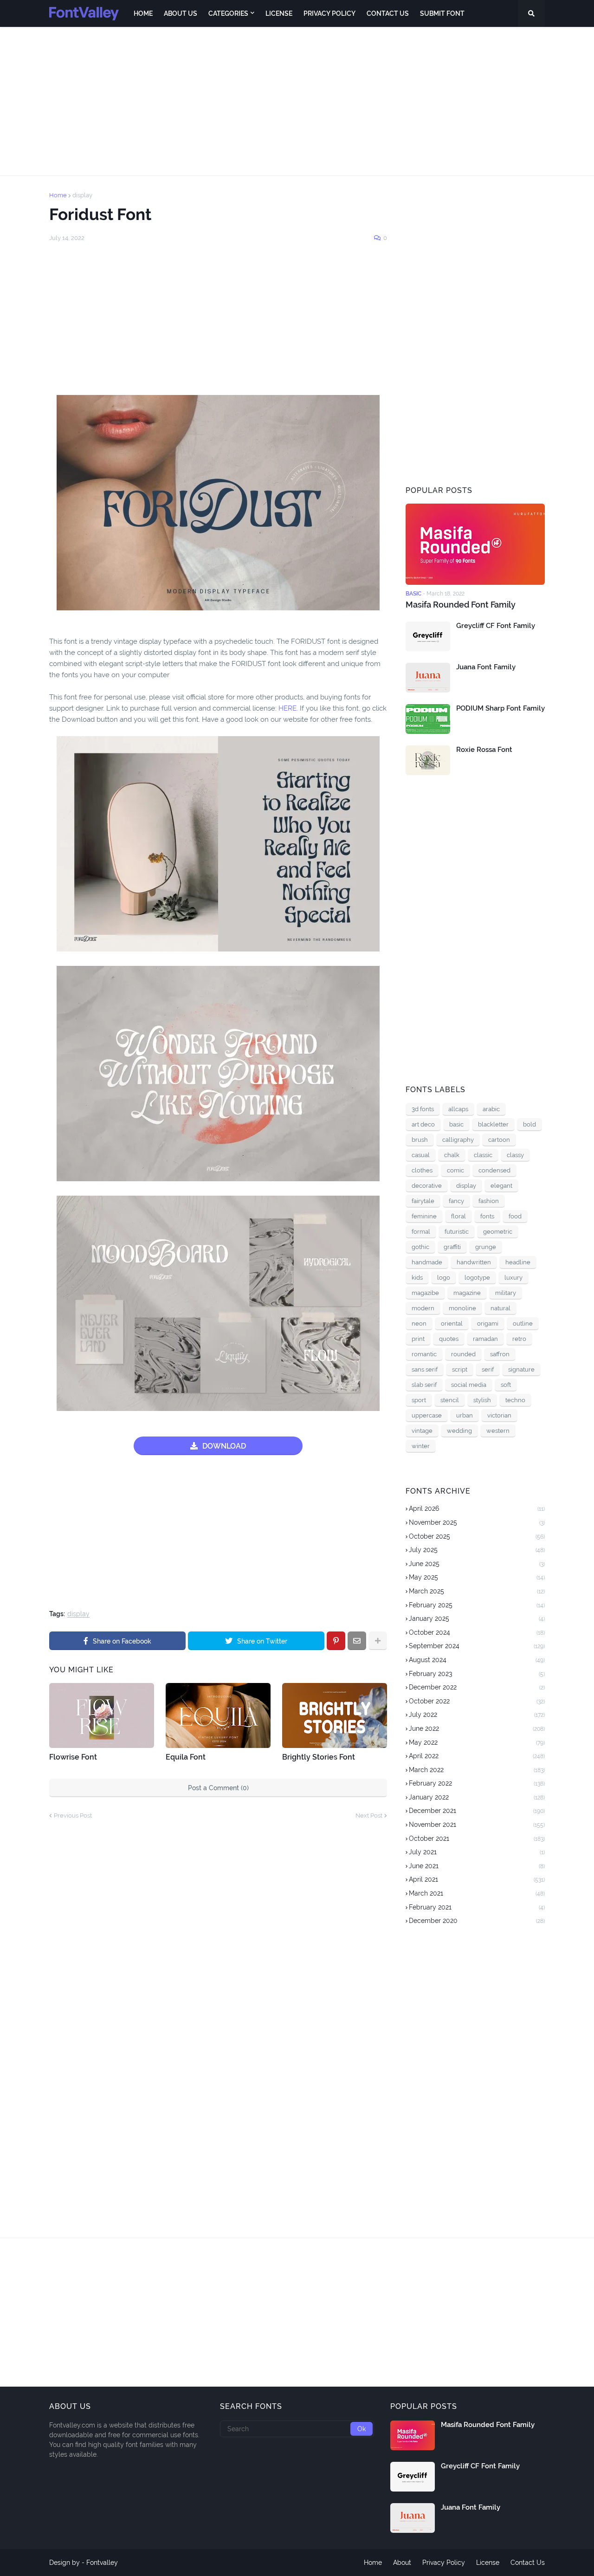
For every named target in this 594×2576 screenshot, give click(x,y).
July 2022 (477, 1715)
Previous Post (73, 1815)
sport (419, 1400)
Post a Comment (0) (218, 1788)
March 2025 (477, 1591)
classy (515, 1155)
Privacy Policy (444, 2563)
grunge (486, 1247)
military (506, 1293)
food (515, 1216)
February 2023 (477, 1674)
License (488, 2563)
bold (529, 1124)
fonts (487, 1216)
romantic (424, 1354)
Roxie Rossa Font (484, 750)
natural (500, 1308)
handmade (427, 1262)
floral (458, 1216)
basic (456, 1124)
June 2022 (477, 1728)
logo (444, 1278)
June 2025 (477, 1564)
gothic (420, 1247)
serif (488, 1369)
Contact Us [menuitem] (388, 13)
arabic (491, 1109)
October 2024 (477, 1632)
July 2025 (477, 1550)
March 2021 (477, 1893)
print (418, 1339)
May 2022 (477, 1742)
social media (469, 1385)
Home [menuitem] (143, 13)
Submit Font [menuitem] (442, 13)
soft (506, 1385)
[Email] (357, 1641)
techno (515, 1400)
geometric (498, 1232)
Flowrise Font (73, 1757)
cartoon (499, 1140)
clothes (422, 1170)
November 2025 (477, 1522)
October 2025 (477, 1536)
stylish (482, 1400)
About (402, 2563)
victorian (499, 1415)
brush (420, 1140)
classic (483, 1155)
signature (521, 1369)
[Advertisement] (297, 101)
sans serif (425, 1369)
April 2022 (477, 1756)
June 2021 (477, 1866)
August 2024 (477, 1660)
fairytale (423, 1201)
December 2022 (477, 1687)
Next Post (369, 1815)
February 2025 (477, 1605)
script (460, 1369)
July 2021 (477, 1852)
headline (518, 1262)
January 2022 (477, 1797)
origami (488, 1324)
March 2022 (477, 1770)
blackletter (493, 1124)
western (498, 1431)
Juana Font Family (486, 667)
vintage (422, 1431)
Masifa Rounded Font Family (461, 605)
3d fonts (423, 1109)
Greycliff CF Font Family (496, 626)
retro (519, 1339)
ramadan (485, 1339)
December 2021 (477, 1811)
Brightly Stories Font (319, 1757)
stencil (450, 1400)
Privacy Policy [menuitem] (329, 13)
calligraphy (458, 1140)
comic (455, 1170)
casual (421, 1155)
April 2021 (477, 1879)
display (82, 195)
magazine (467, 1293)
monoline (462, 1308)
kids (417, 1278)
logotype (477, 1278)
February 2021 (477, 1907)
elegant (501, 1186)
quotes (449, 1339)
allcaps (458, 1109)
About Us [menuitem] (181, 13)
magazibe (425, 1293)
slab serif (424, 1385)
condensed (494, 1170)
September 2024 (477, 1646)
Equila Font (186, 1757)
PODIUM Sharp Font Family (500, 708)
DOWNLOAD (224, 1446)
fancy (456, 1201)
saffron (500, 1354)
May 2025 (477, 1577)
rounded (463, 1354)
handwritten (474, 1262)
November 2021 (477, 1825)
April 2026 (477, 1508)
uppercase (427, 1415)
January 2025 (477, 1618)
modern (423, 1308)
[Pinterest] (336, 1641)
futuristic (457, 1232)
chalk (452, 1155)
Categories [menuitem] (228, 13)
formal (421, 1232)
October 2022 (477, 1701)
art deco (423, 1124)
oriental (452, 1324)
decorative (427, 1186)
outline (523, 1324)
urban (465, 1415)
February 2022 (477, 1783)
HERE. (288, 708)
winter (421, 1446)
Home (58, 195)
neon (419, 1324)
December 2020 (477, 1921)
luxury (513, 1278)
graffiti (452, 1247)
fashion (489, 1201)
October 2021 (477, 1838)
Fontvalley (102, 2563)
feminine (424, 1216)
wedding (459, 1431)
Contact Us (528, 2563)
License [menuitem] (279, 13)
